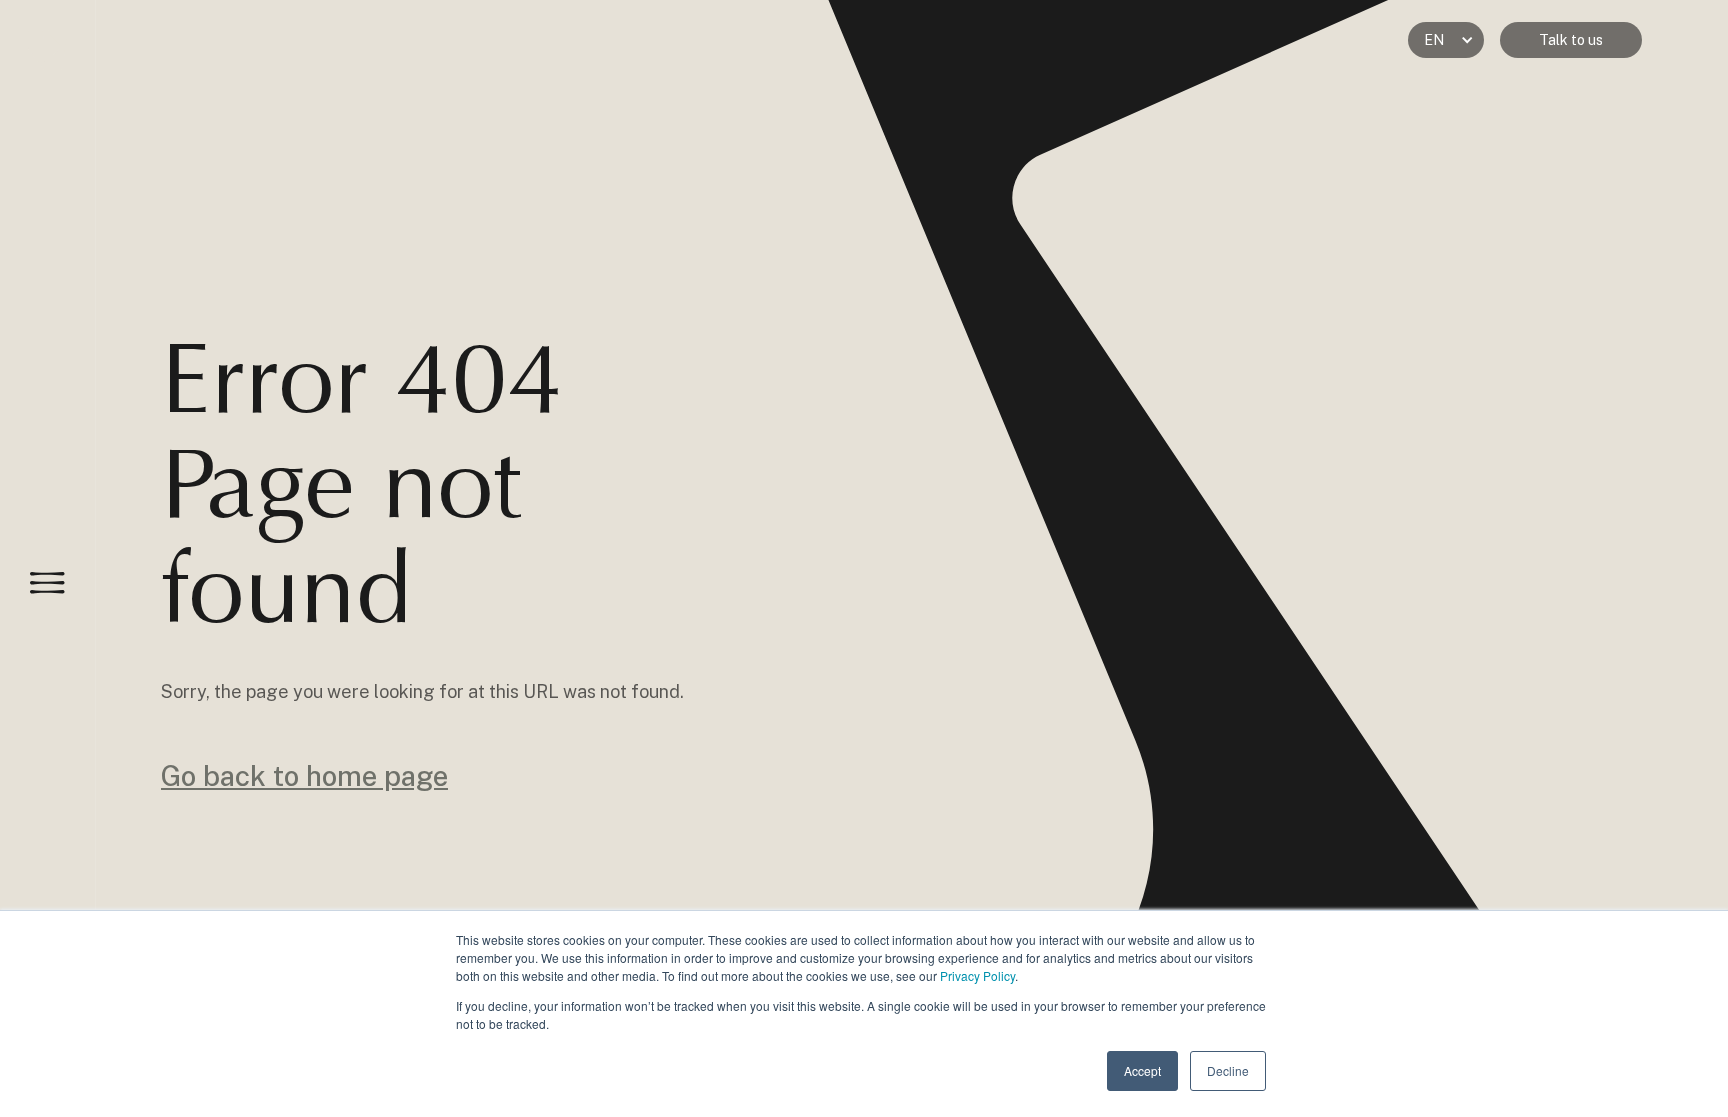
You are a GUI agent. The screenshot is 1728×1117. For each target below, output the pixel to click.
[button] (1446, 40)
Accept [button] (1142, 1070)
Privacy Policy (977, 975)
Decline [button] (1228, 1070)
